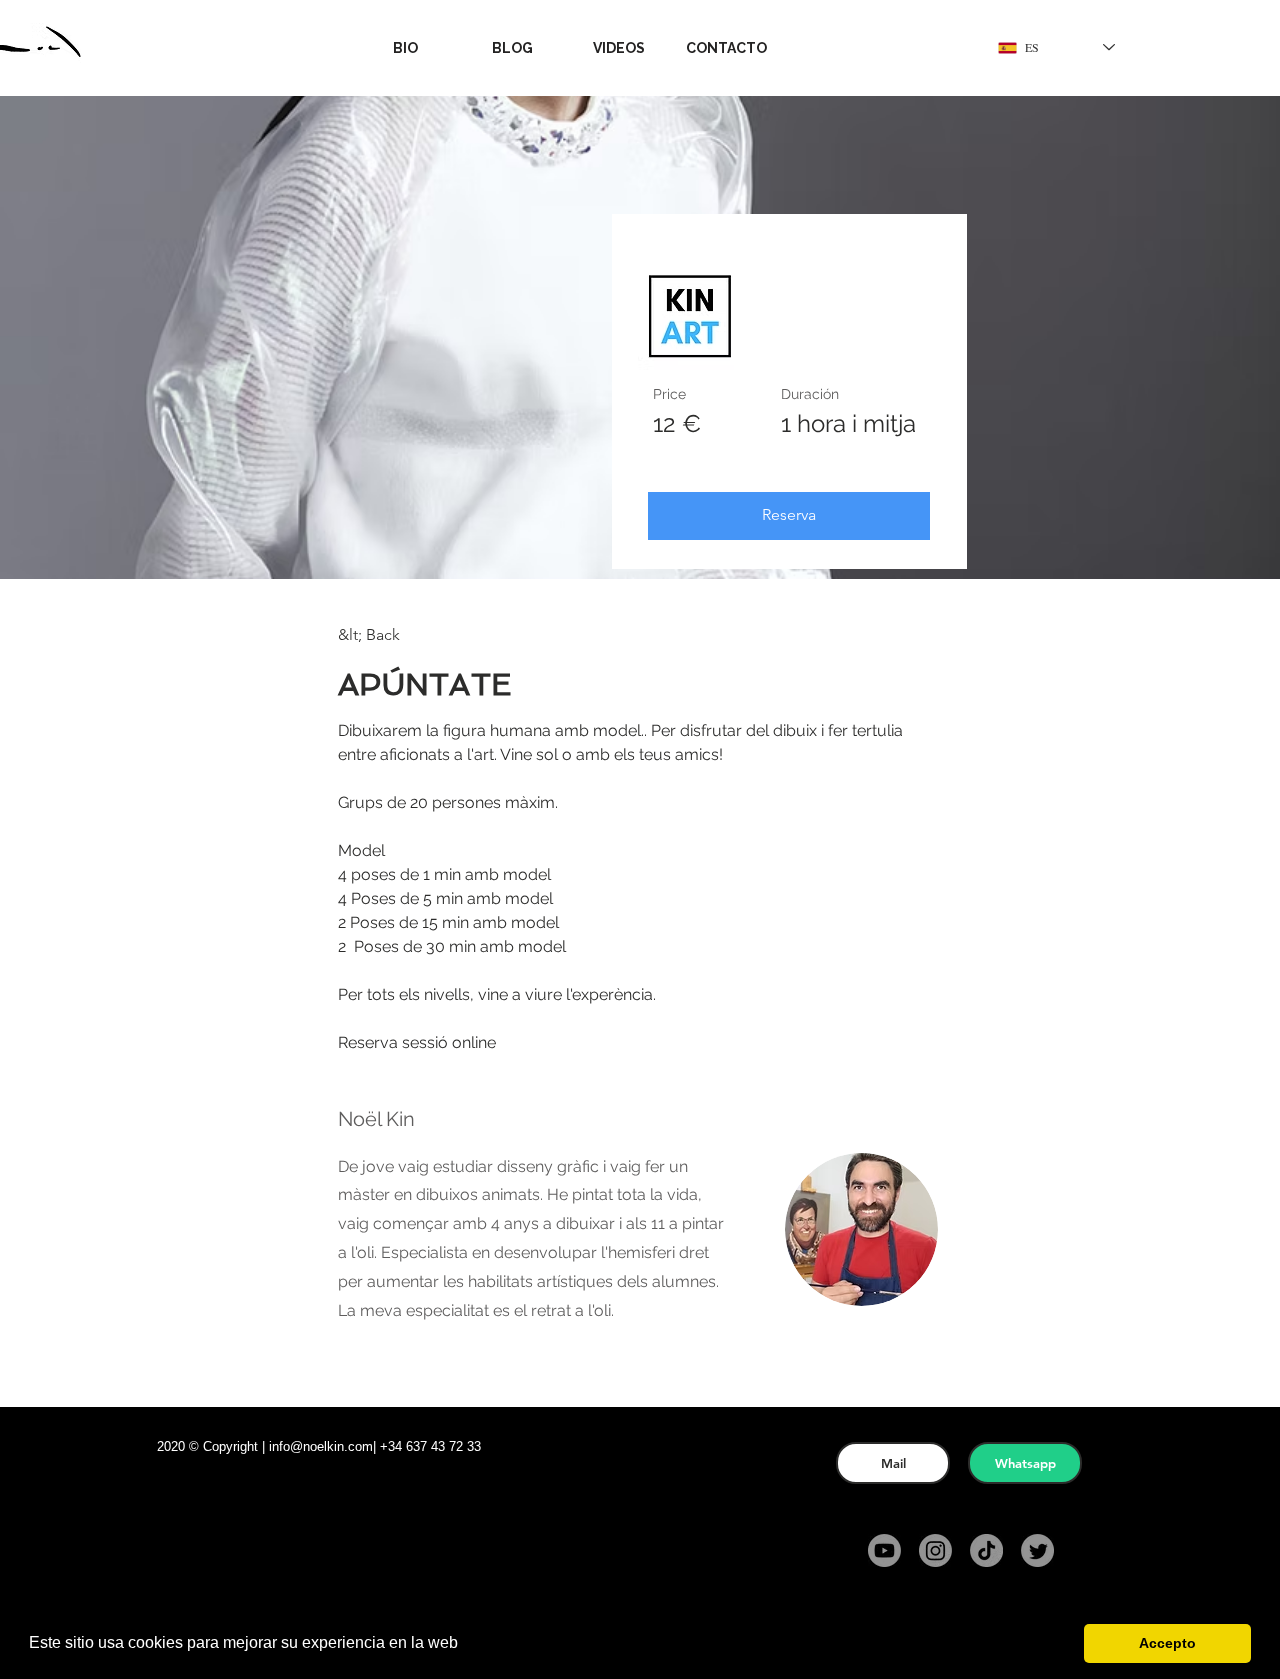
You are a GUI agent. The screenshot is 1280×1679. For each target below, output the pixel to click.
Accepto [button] (1167, 1643)
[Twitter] (1037, 1550)
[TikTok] (986, 1550)
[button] (945, 47)
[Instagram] (935, 1550)
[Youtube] (884, 1550)
